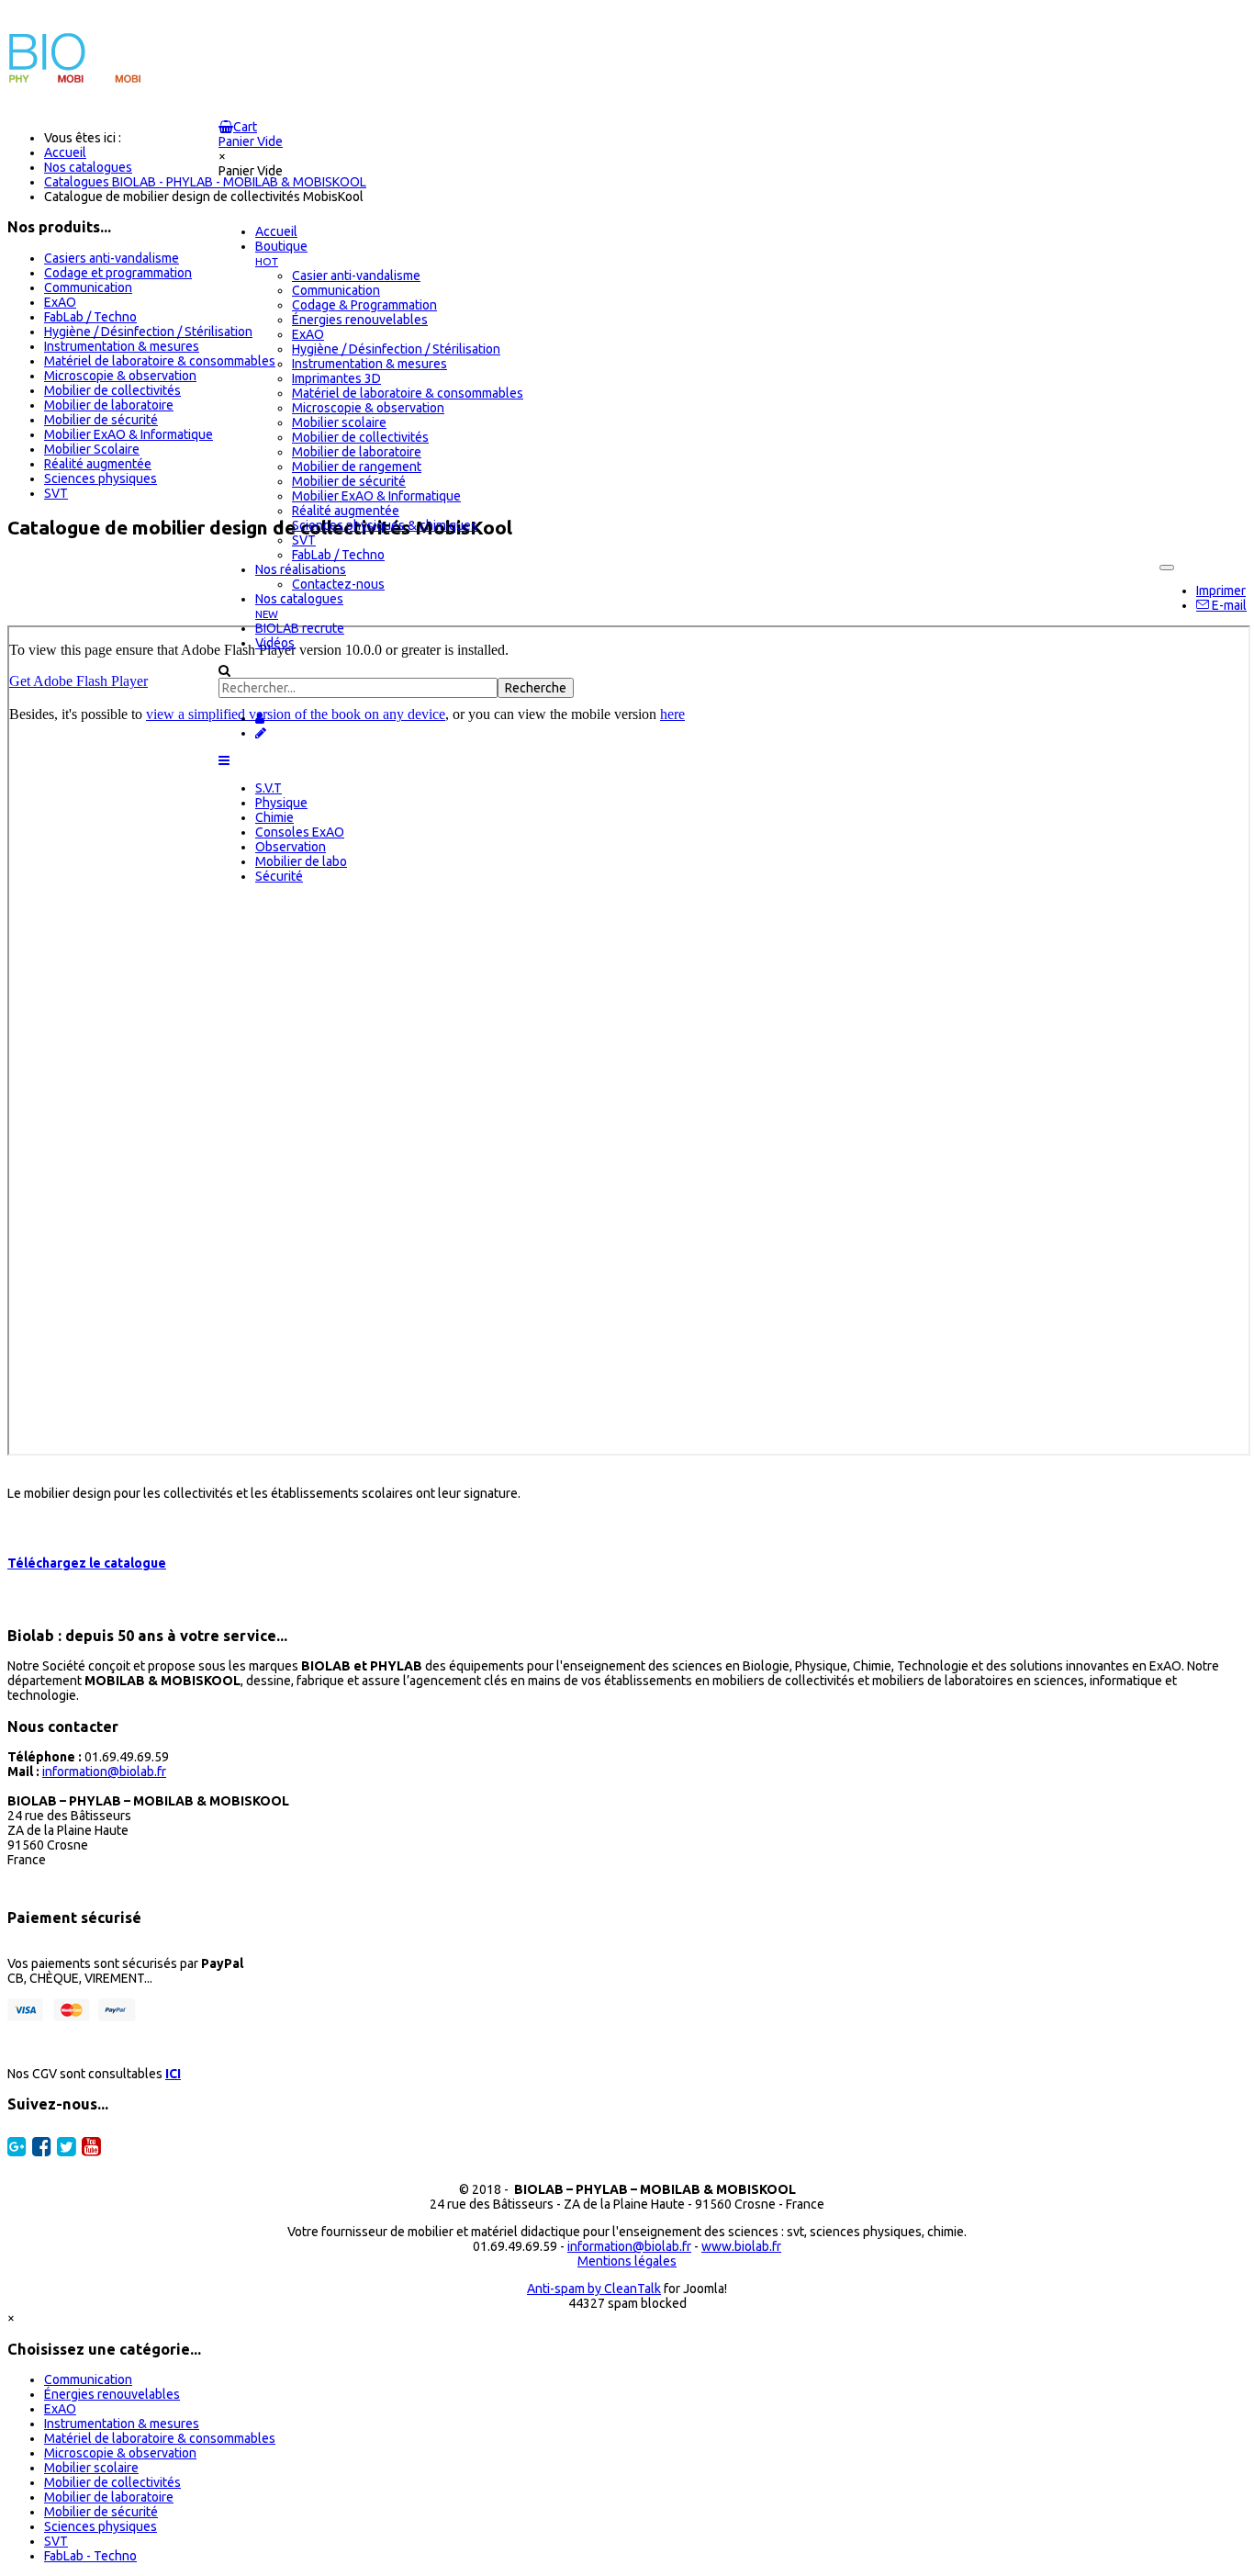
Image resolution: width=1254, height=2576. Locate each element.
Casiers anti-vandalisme (112, 258)
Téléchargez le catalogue (87, 1563)
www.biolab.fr (741, 2246)
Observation (291, 847)
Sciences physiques (101, 478)
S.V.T (269, 788)
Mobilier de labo (301, 861)
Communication (88, 287)
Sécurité (279, 876)
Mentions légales (627, 2261)
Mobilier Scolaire (92, 449)
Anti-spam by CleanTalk (594, 2289)
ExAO (60, 302)
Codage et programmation (118, 273)
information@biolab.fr (104, 1772)
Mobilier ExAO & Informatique (129, 434)
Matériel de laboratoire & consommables (160, 361)
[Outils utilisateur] (1167, 568)
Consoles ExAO (300, 832)
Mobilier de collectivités (112, 390)
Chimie (274, 817)
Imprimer (1221, 591)
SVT (56, 493)
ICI (173, 2074)
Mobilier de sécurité (101, 420)
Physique (281, 803)
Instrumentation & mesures (122, 346)
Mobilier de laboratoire (109, 405)
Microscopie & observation (120, 376)
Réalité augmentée (98, 464)
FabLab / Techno (90, 317)
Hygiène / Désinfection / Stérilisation (148, 332)
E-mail (1228, 605)
